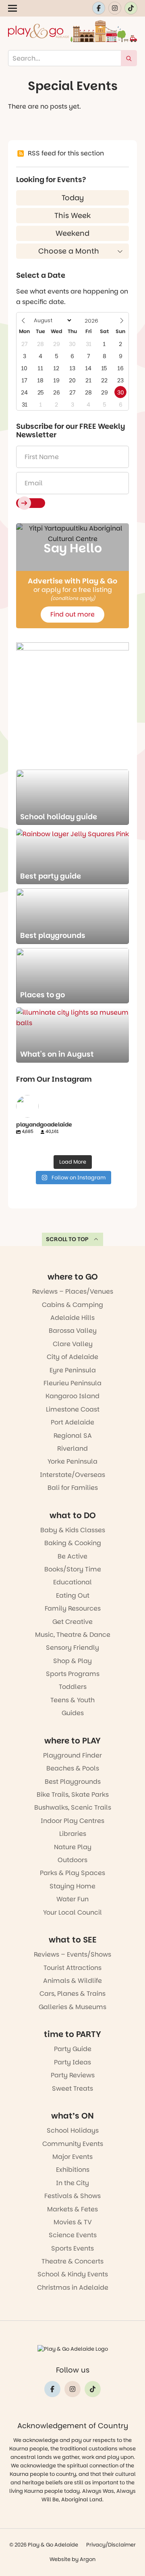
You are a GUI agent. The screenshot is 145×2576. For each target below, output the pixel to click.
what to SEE (73, 1940)
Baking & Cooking (73, 1543)
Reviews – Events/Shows (72, 1954)
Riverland (72, 1448)
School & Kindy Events (73, 2274)
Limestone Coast (73, 1409)
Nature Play (73, 1847)
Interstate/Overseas (72, 1475)
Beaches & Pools (73, 1768)
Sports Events (72, 2248)
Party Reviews (73, 2075)
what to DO (73, 1515)
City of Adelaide (72, 1357)
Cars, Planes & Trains (72, 1994)
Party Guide (73, 2049)
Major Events (72, 2157)
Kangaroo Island (72, 1396)
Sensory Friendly (72, 1648)
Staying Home (72, 1886)
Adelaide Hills (72, 1318)
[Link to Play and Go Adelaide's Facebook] (99, 8)
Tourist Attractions (72, 1968)
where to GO (73, 1277)
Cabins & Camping (72, 1305)
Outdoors (72, 1860)
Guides (73, 1713)
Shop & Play (72, 1661)
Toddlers (73, 1687)
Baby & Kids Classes (73, 1530)
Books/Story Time (73, 1569)
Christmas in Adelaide (73, 2288)
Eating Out (73, 1595)
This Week (72, 215)
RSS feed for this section (66, 153)
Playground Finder (72, 1755)
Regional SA (73, 1436)
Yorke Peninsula (72, 1461)
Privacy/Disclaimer (111, 2545)
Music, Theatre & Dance (73, 1635)
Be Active (72, 1556)
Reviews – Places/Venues (73, 1291)
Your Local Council (72, 1912)
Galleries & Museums (72, 2007)
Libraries (73, 1834)
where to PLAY (72, 1741)
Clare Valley (73, 1344)
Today (73, 198)
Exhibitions (73, 2170)
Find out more (72, 614)
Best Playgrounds (73, 1782)
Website (60, 2559)
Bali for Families (73, 1488)
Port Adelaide (72, 1422)
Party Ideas (72, 2062)
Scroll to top (67, 1239)
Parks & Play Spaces (72, 1873)
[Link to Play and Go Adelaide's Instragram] (115, 8)
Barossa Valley (73, 1331)
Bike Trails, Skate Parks (73, 1795)
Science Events (73, 2235)
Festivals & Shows (72, 2196)
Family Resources (73, 1608)
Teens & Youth (72, 1700)
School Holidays (73, 2130)
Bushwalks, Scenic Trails (73, 1807)
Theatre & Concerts (72, 2261)
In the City (72, 2183)
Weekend (72, 233)
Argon (88, 2559)
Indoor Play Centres (72, 1821)
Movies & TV (73, 2222)
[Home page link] (72, 31)
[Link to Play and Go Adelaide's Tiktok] (131, 8)
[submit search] (129, 58)
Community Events (73, 2144)
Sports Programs (73, 1674)
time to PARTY (72, 2034)
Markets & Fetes (72, 2209)
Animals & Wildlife (72, 1981)
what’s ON (72, 2116)
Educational (72, 1582)
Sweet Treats (72, 2088)
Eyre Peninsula (73, 1370)
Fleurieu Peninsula (72, 1383)
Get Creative (72, 1622)
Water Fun (72, 1899)
